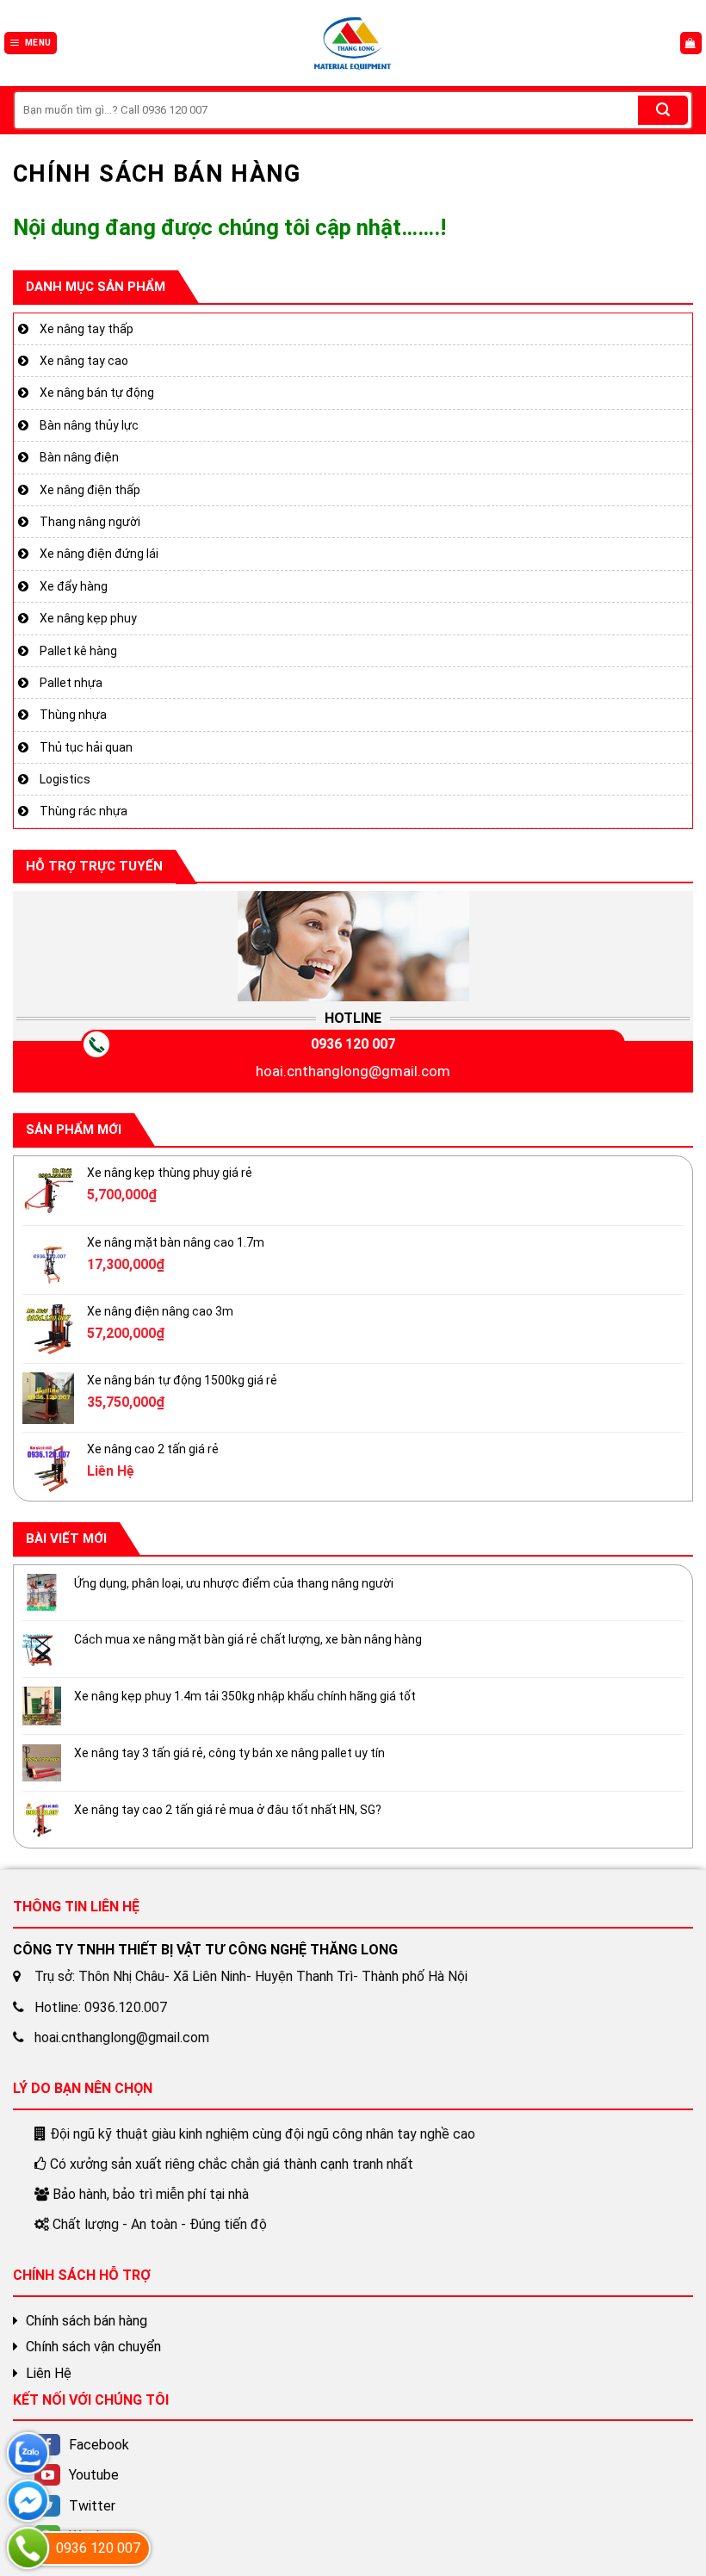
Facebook (99, 2445)
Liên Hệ (49, 2373)
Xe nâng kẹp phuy (88, 618)
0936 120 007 (353, 1045)
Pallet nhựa (71, 683)
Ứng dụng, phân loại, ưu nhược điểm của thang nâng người (234, 1583)
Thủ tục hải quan (86, 747)
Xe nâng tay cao (84, 361)
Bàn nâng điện (79, 458)
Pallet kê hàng (78, 651)
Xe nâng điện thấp (90, 490)
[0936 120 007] (28, 2548)
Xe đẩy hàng (74, 586)
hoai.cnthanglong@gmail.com (353, 1072)
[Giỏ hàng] (691, 43)
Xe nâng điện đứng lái (99, 554)
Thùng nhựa (73, 715)
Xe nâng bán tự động (97, 393)
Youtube (94, 2475)
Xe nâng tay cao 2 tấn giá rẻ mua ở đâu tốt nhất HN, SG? (228, 1810)
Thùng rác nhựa (84, 812)
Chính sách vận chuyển (93, 2347)
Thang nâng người (90, 522)
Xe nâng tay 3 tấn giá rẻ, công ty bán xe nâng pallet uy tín (229, 1753)
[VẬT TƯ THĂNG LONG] (353, 43)
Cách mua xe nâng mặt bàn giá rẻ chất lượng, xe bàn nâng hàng (248, 1640)
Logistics (65, 779)
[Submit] (663, 110)
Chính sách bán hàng (87, 2321)
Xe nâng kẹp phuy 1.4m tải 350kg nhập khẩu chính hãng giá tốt (245, 1697)
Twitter (92, 2506)
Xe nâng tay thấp (87, 329)
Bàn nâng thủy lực (89, 425)
